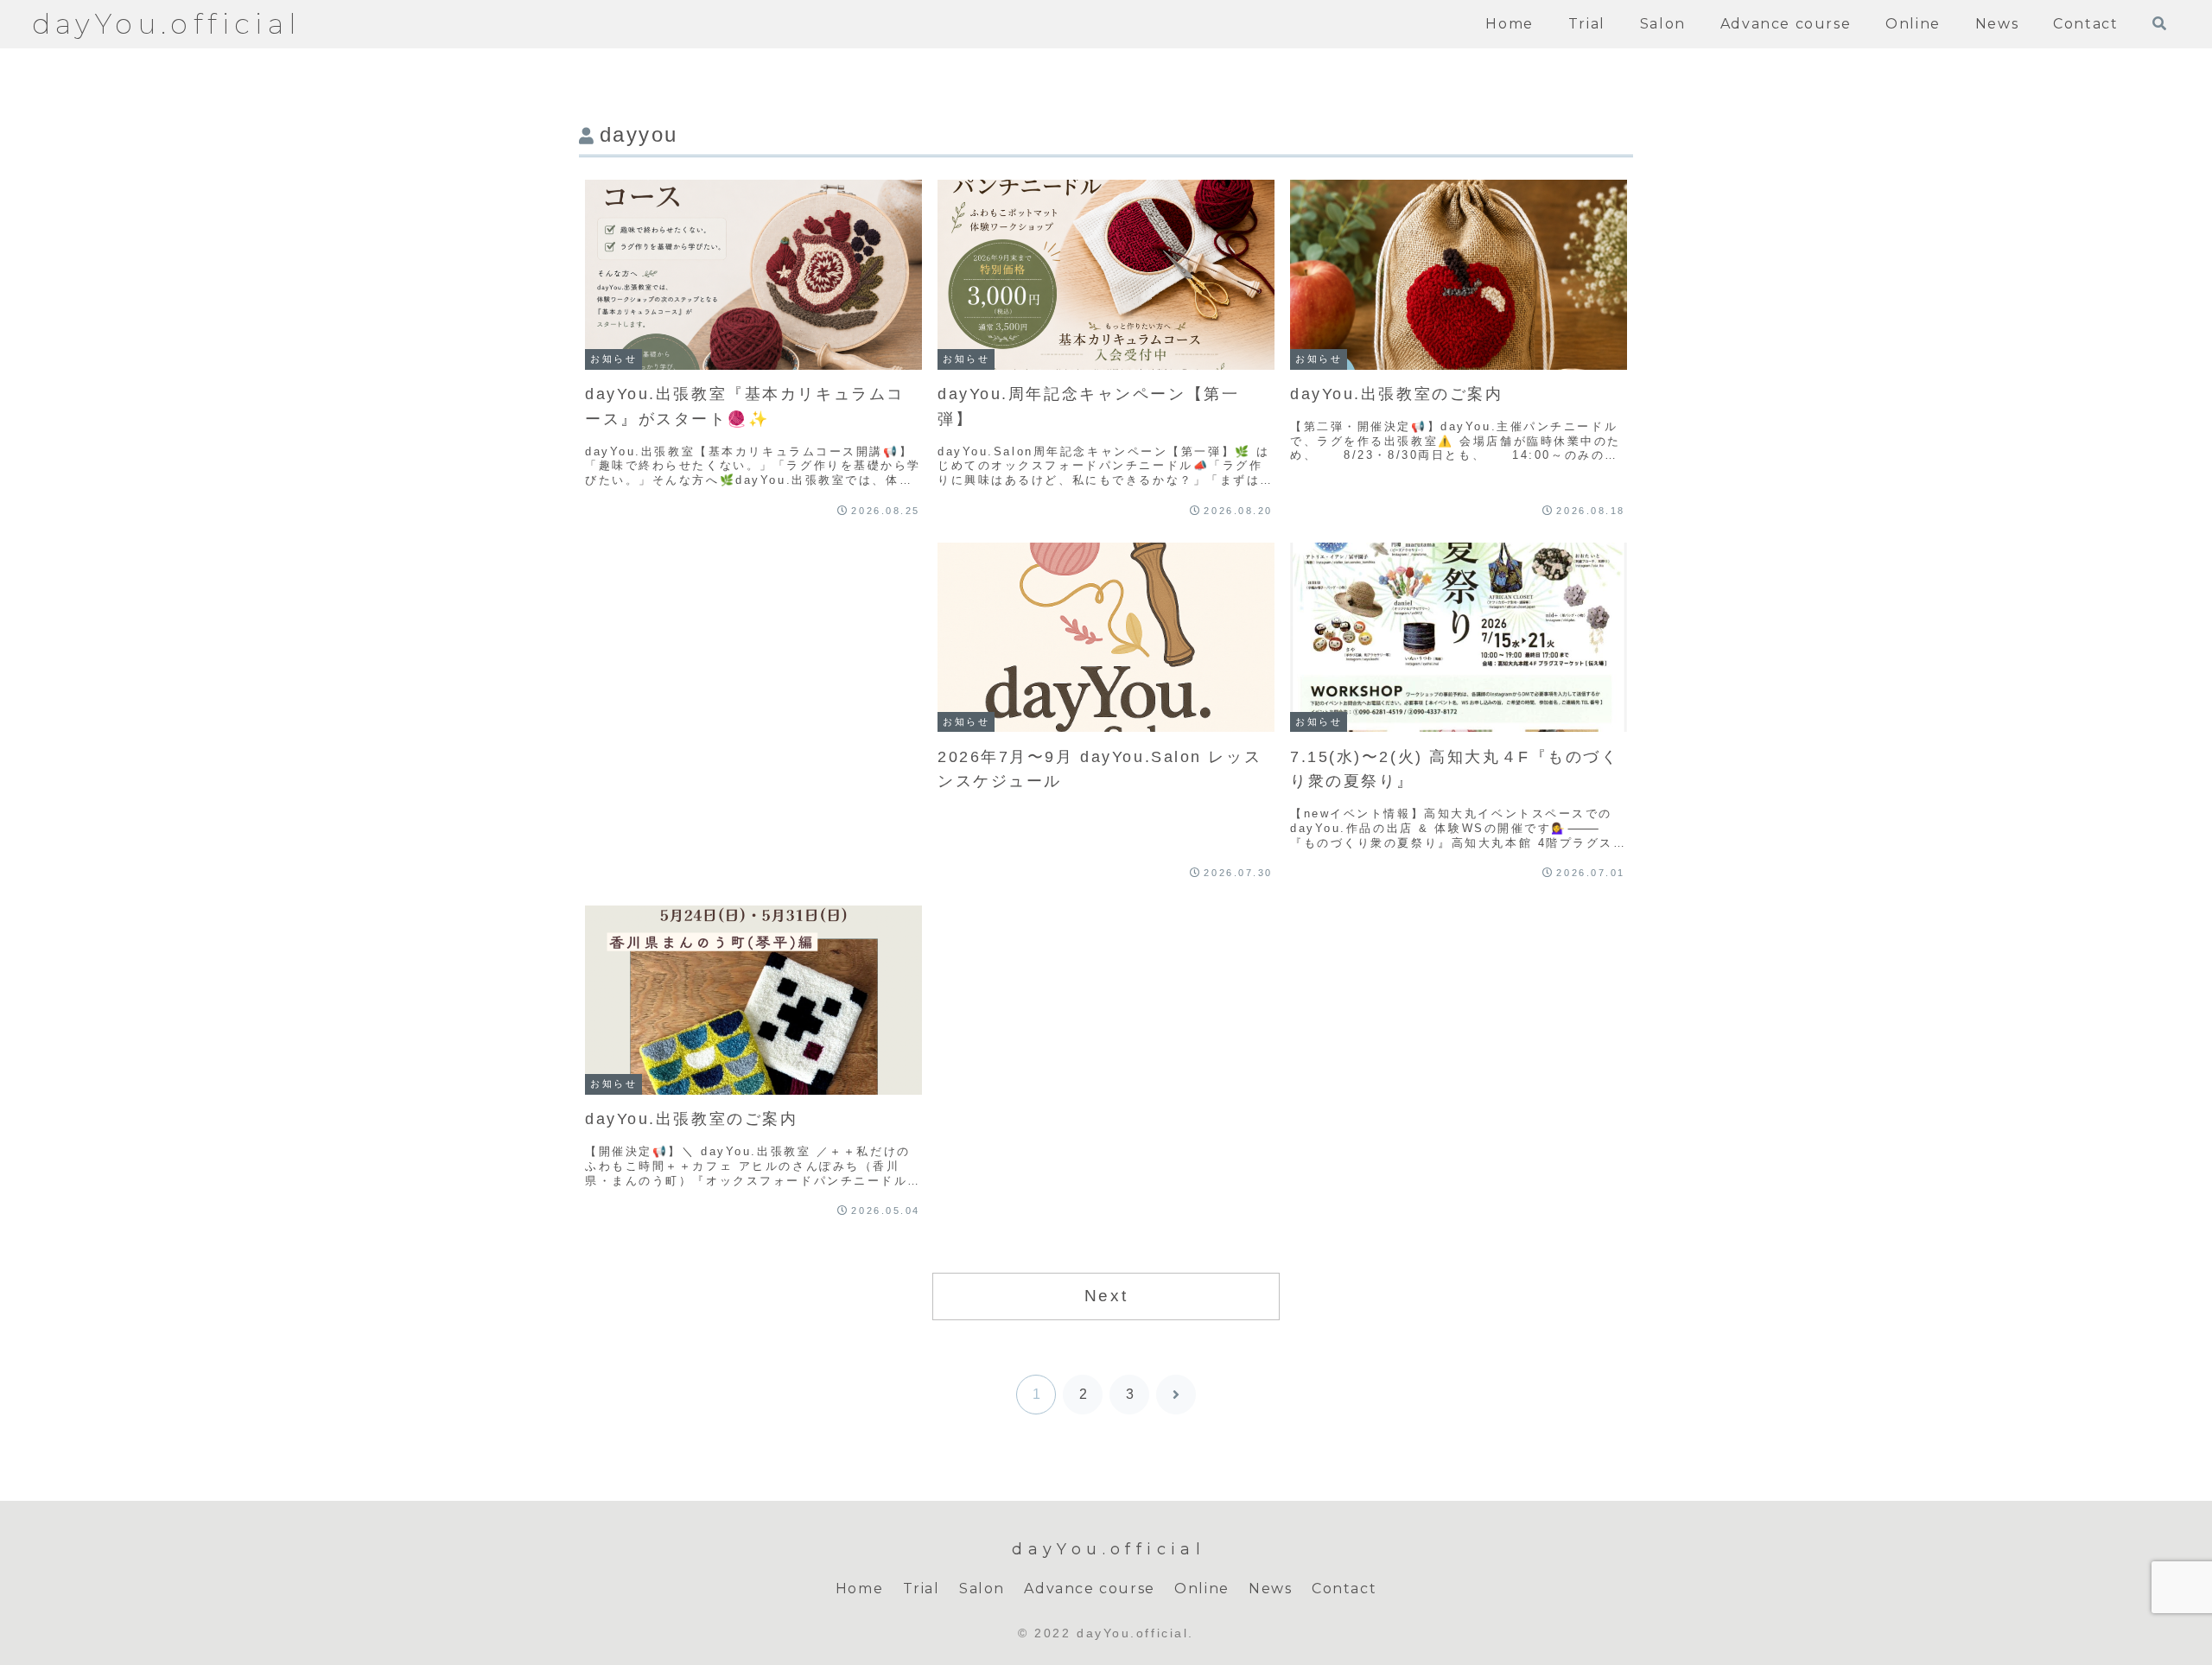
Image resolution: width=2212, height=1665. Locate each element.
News (1270, 1589)
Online (1202, 1589)
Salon (982, 1589)
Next (1106, 1296)
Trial (922, 1589)
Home (859, 1589)
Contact (1344, 1589)
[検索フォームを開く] (2159, 23)
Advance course (1089, 1589)
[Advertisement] (753, 652)
